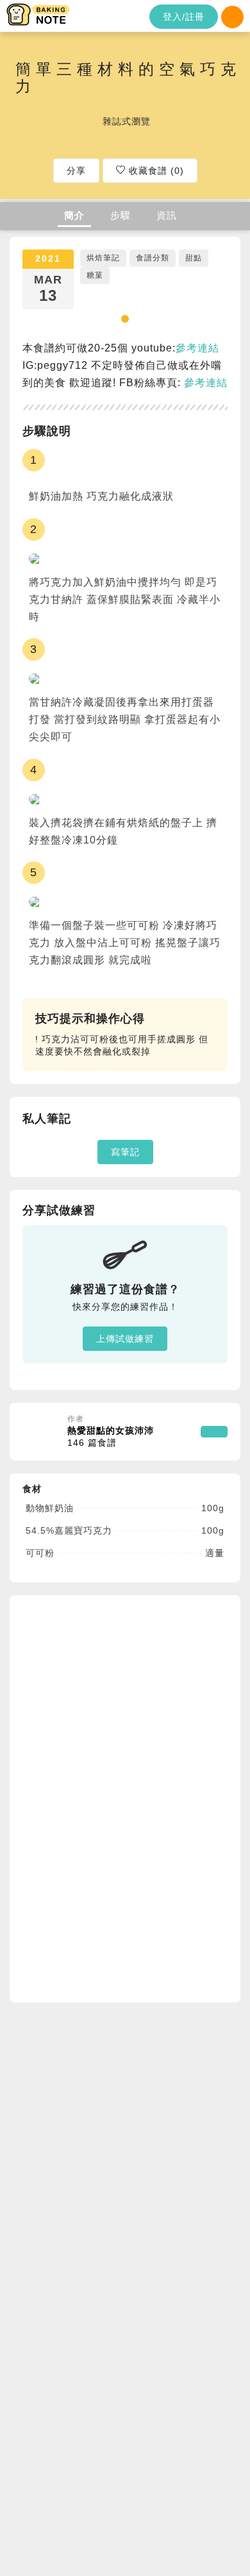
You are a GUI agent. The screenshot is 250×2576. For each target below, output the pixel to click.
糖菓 (95, 275)
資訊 (167, 215)
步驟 (121, 215)
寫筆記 (125, 1152)
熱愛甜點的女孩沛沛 (111, 1437)
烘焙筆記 (103, 258)
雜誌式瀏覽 (127, 121)
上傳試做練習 (125, 1339)
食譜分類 (153, 258)
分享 (76, 171)
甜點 (194, 258)
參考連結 (197, 348)
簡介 (74, 215)
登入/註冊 (184, 17)
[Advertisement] (119, 1797)
